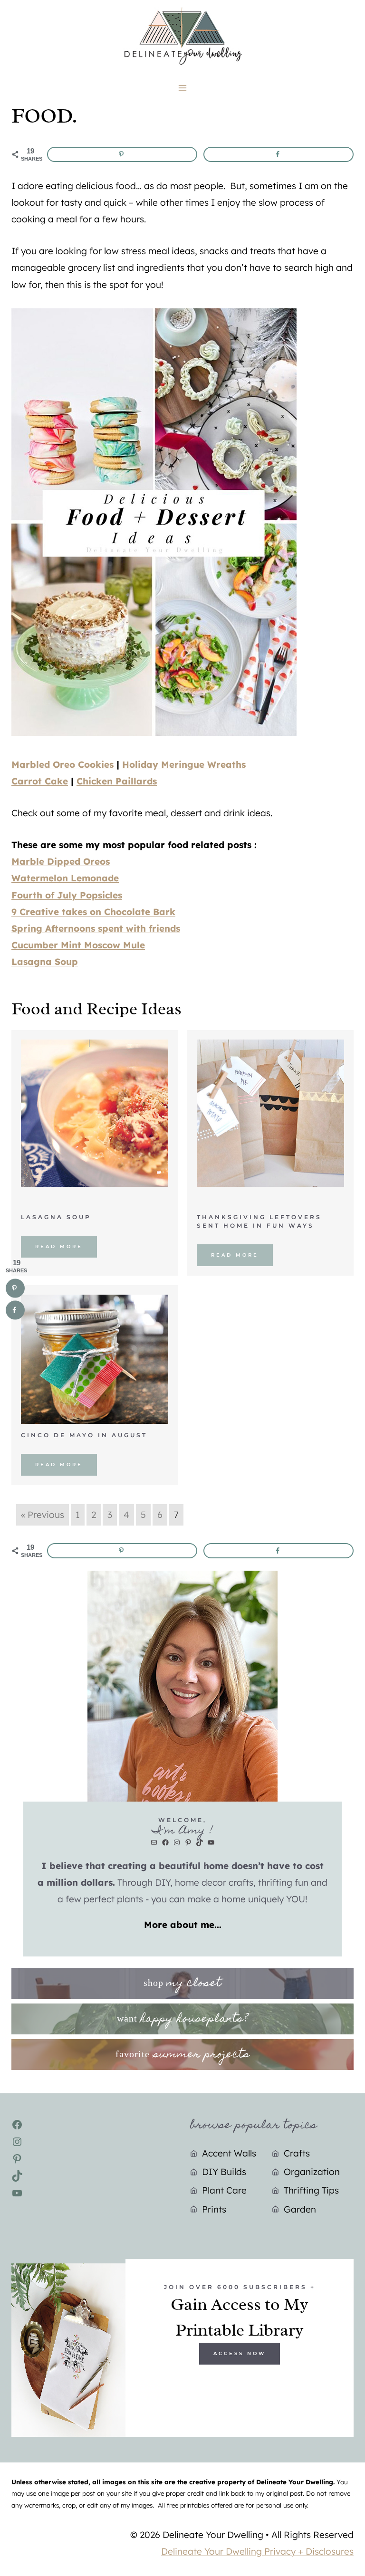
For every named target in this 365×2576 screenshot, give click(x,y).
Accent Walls (229, 2153)
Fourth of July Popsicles (67, 895)
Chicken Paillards (117, 781)
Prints (214, 2209)
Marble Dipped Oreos (61, 861)
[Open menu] (183, 88)
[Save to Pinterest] (122, 154)
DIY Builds (224, 2172)
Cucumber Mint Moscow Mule (78, 945)
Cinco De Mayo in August (84, 1435)
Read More (59, 1246)
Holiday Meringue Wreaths (184, 764)
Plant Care (224, 2190)
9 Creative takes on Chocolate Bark (93, 912)
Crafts (297, 2153)
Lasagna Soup (45, 962)
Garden (300, 2209)
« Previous (43, 1515)
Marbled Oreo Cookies (62, 764)
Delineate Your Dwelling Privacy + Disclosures (257, 2551)
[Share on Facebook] (279, 154)
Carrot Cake (40, 781)
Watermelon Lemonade (65, 878)
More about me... (183, 1925)
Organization (312, 2172)
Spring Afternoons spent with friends (96, 928)
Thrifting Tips (311, 2190)
